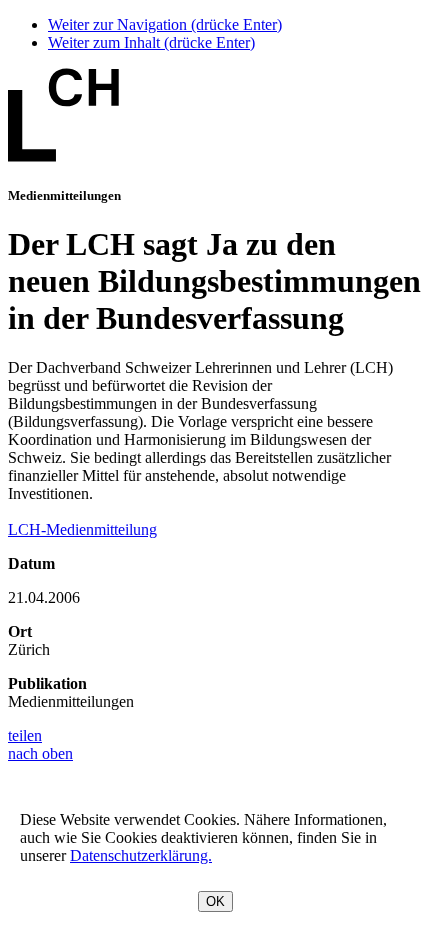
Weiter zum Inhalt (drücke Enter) (151, 42)
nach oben (40, 753)
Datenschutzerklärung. (141, 855)
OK (215, 901)
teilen (25, 735)
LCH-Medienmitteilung (82, 529)
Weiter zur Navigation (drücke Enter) (165, 24)
